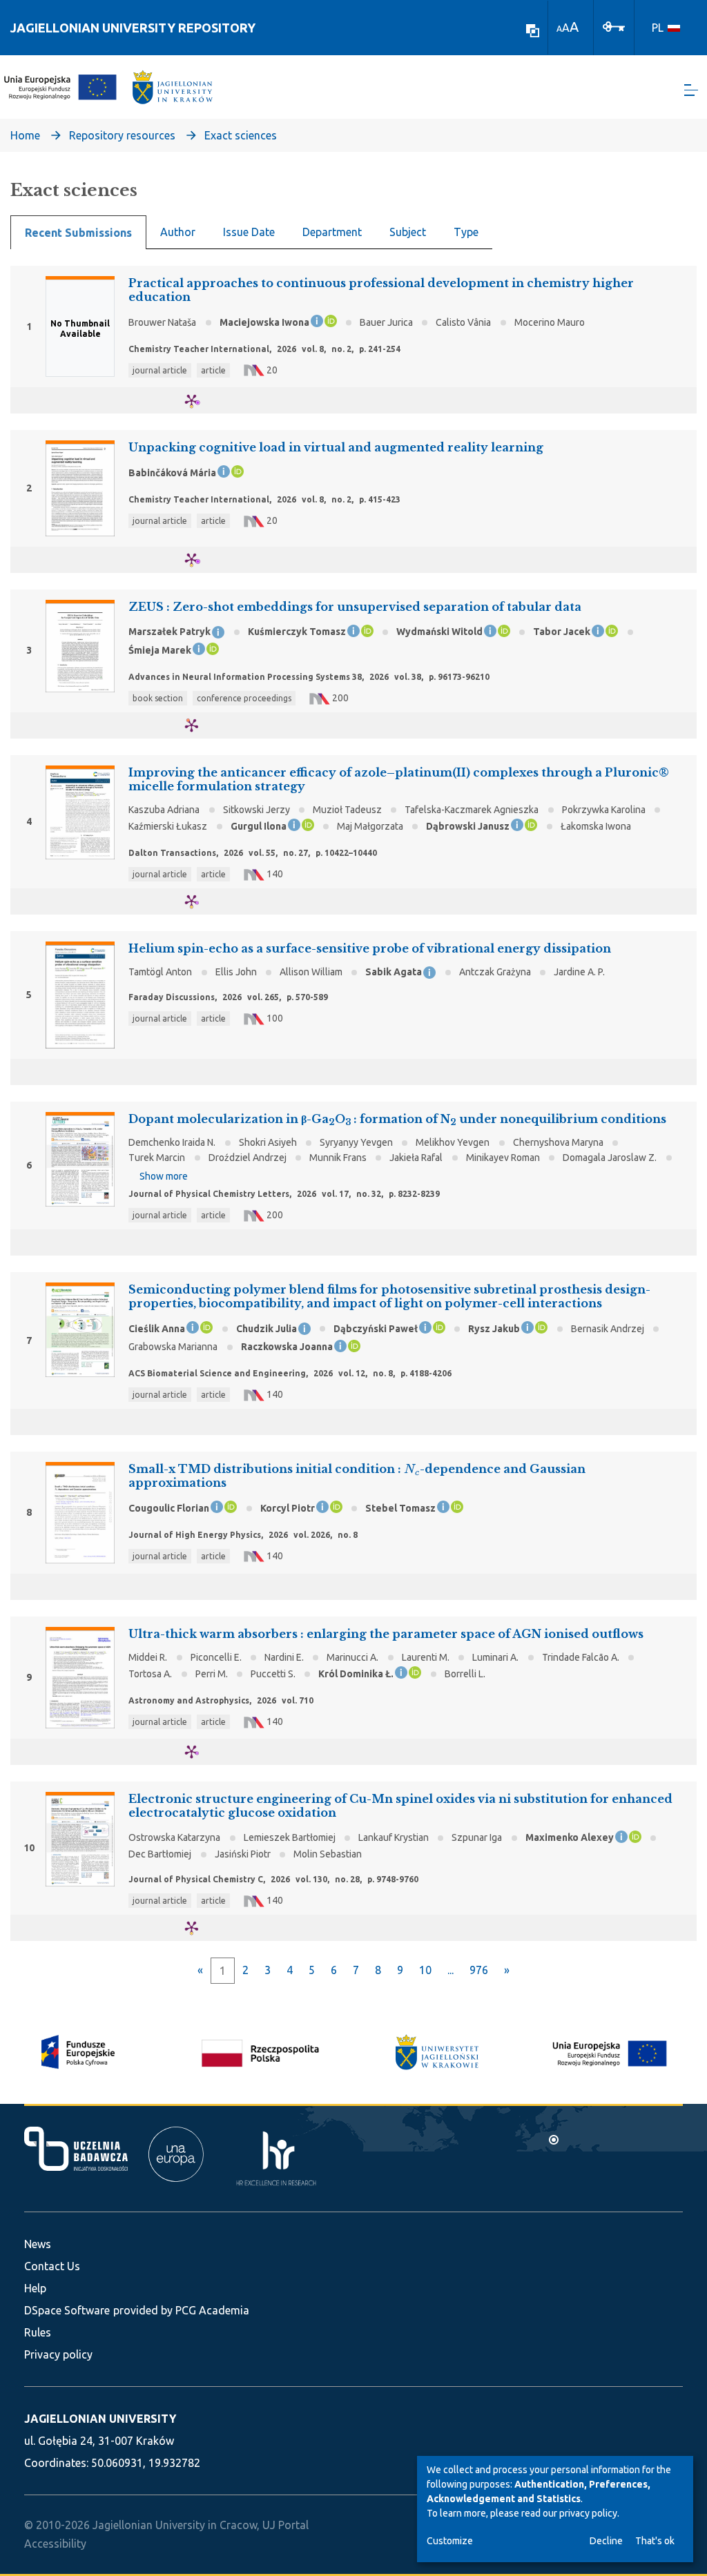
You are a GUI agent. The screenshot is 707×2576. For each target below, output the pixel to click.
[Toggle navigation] (691, 90)
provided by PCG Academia (181, 2310)
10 (425, 1970)
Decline (606, 2541)
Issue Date (249, 232)
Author (178, 232)
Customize (450, 2541)
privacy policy (588, 2513)
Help (35, 2288)
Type (466, 232)
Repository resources (122, 135)
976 (479, 1970)
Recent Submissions (78, 233)
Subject (408, 232)
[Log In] (614, 26)
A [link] (559, 29)
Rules (38, 2332)
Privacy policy (58, 2354)
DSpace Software (67, 2310)
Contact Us (52, 2266)
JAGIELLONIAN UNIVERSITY (100, 2419)
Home (25, 135)
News (38, 2244)
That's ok (655, 2541)
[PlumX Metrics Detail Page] (200, 401)
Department (332, 232)
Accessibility (55, 2544)
